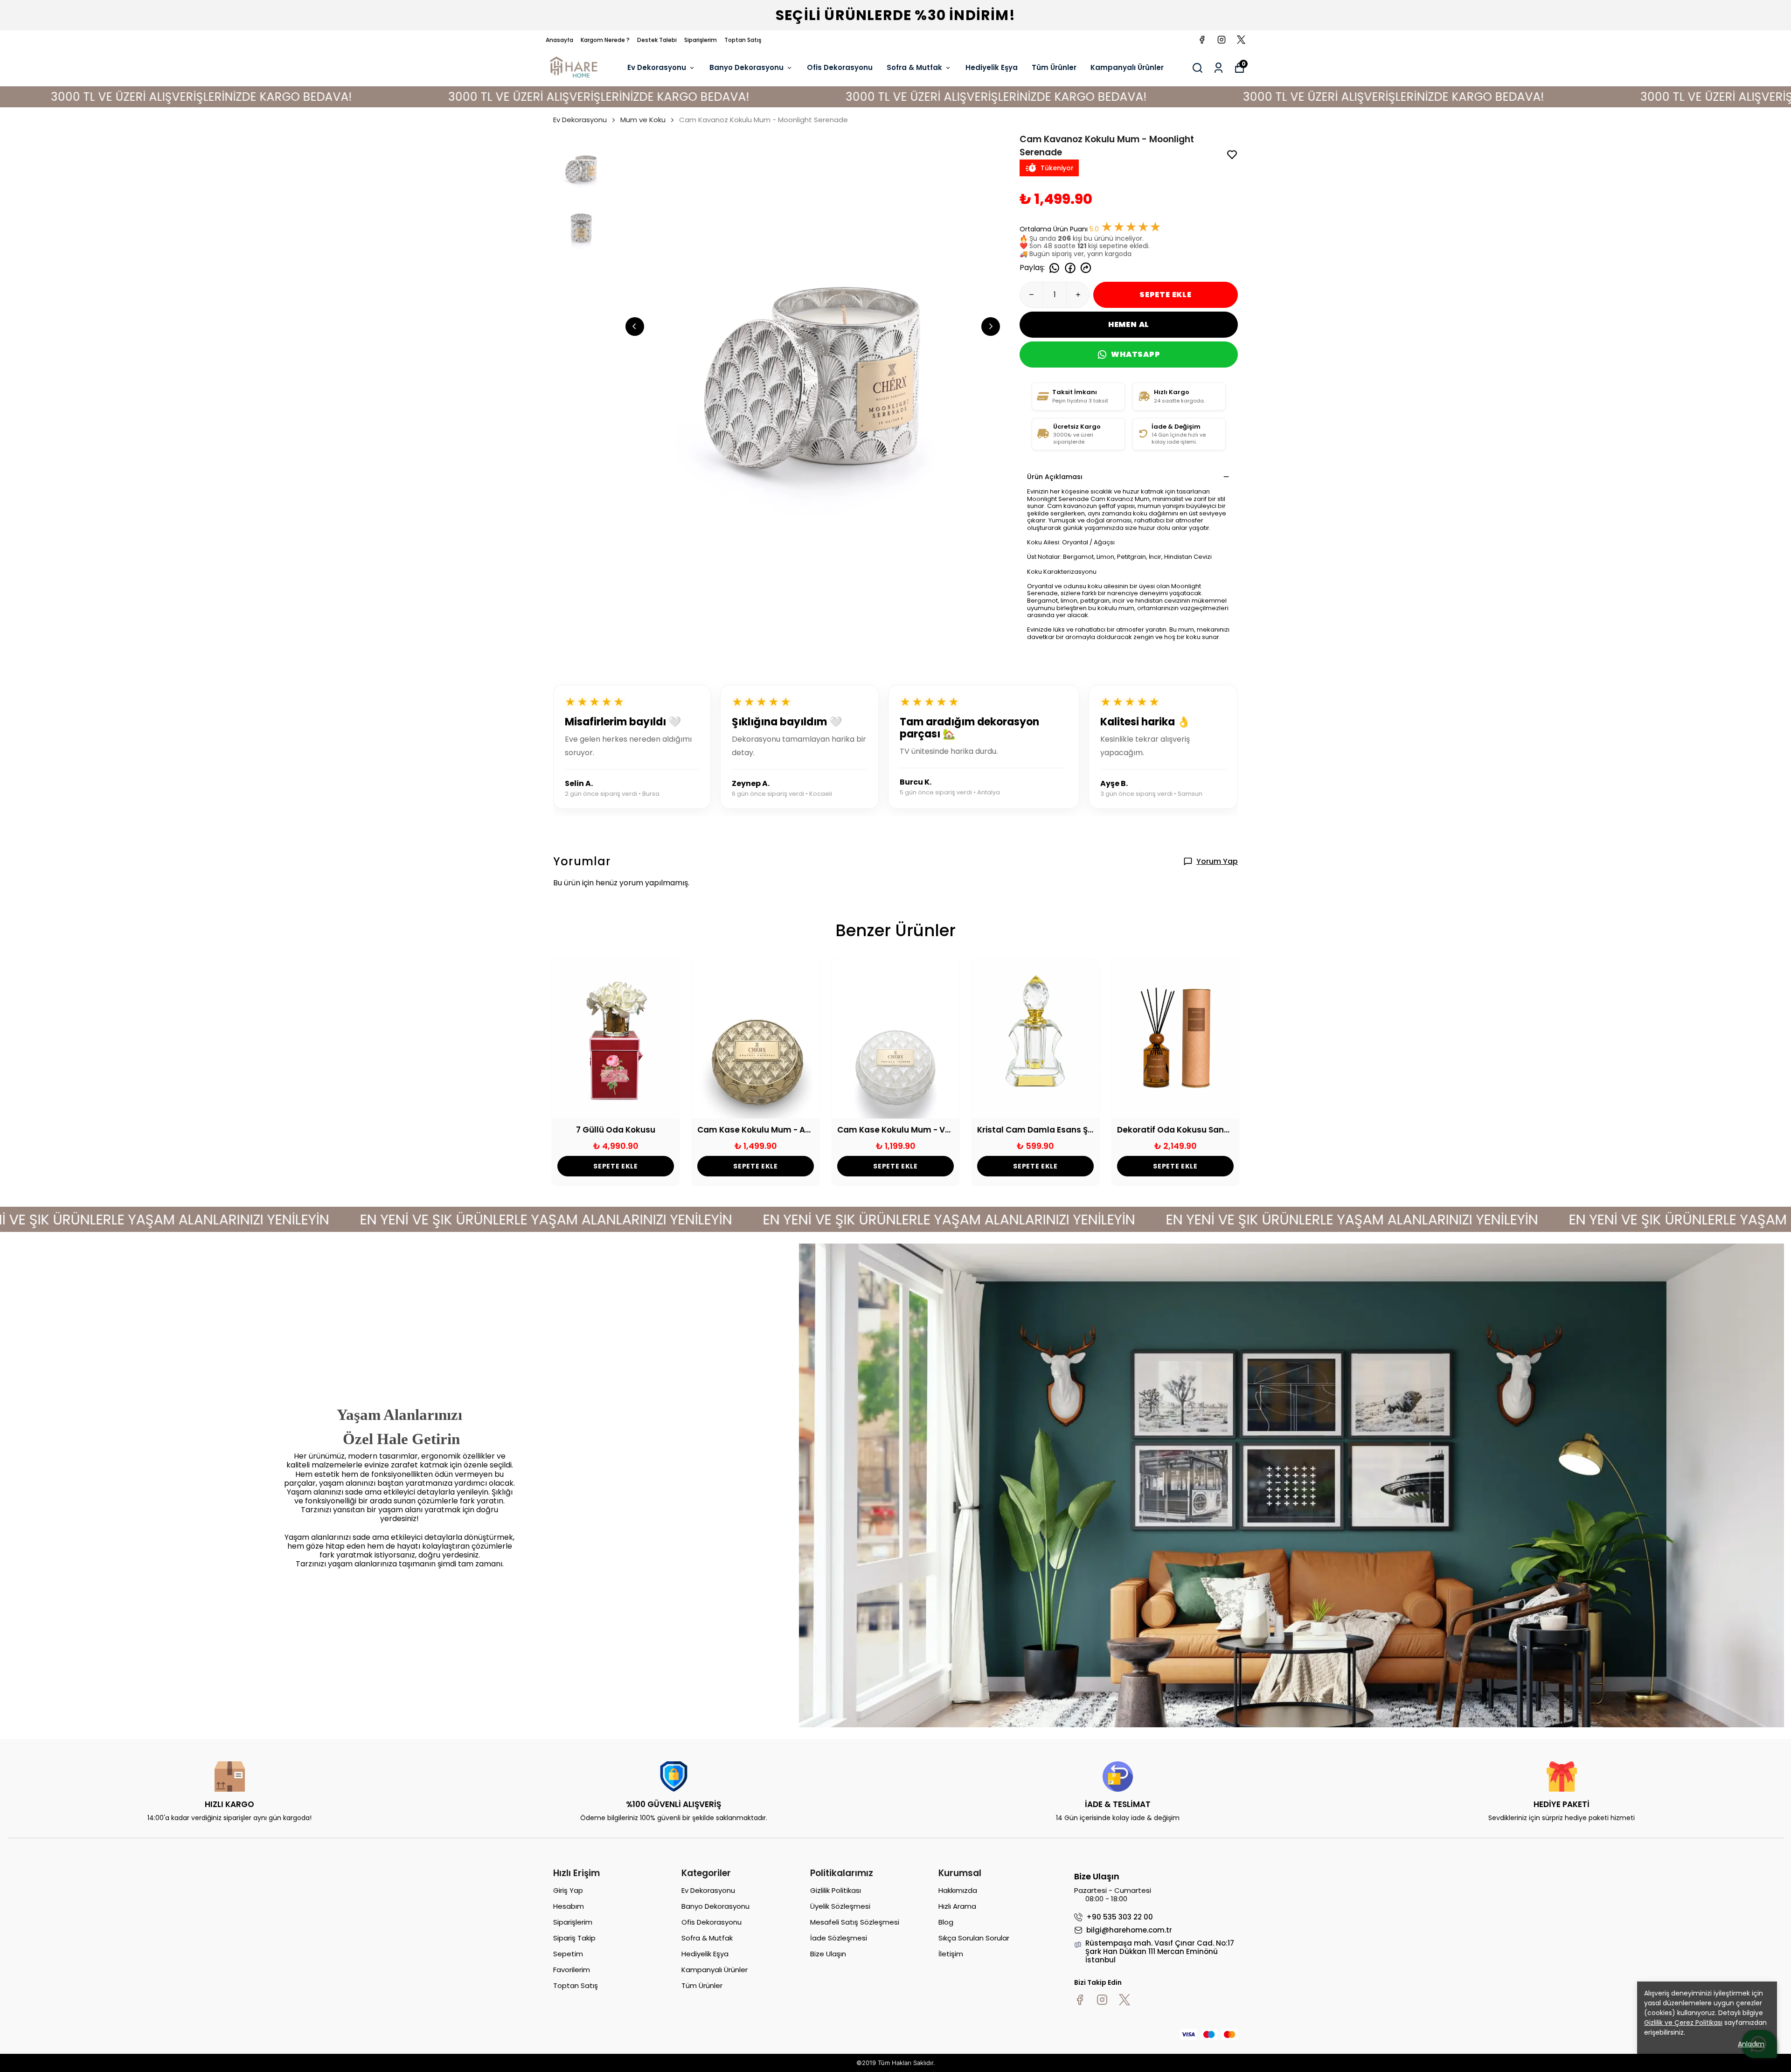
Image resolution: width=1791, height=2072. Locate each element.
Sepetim (568, 1954)
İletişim (951, 1954)
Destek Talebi (657, 40)
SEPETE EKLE (1166, 295)
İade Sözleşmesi (839, 1938)
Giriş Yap (568, 1890)
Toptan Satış (743, 40)
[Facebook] (1080, 2000)
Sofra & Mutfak (914, 67)
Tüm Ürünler (1054, 67)
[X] (1125, 2000)
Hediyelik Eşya (992, 67)
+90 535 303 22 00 (1120, 1917)
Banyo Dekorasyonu (746, 67)
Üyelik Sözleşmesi (840, 1906)
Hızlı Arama (957, 1906)
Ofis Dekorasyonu (840, 67)
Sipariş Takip (574, 1938)
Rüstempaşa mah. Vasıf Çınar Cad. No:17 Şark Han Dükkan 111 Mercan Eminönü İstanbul (1160, 1952)
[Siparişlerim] (1218, 68)
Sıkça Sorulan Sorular (974, 1938)
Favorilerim (572, 1970)
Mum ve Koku (643, 120)
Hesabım (569, 1906)
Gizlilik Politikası (836, 1890)
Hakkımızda (958, 1890)
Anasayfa (559, 40)
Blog (946, 1922)
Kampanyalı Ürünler (1127, 67)
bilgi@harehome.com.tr (1129, 1930)
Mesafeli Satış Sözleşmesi (855, 1922)
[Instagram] (1102, 2000)
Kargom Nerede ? (605, 40)
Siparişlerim (701, 40)
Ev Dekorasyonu (657, 67)
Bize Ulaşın (828, 1954)
